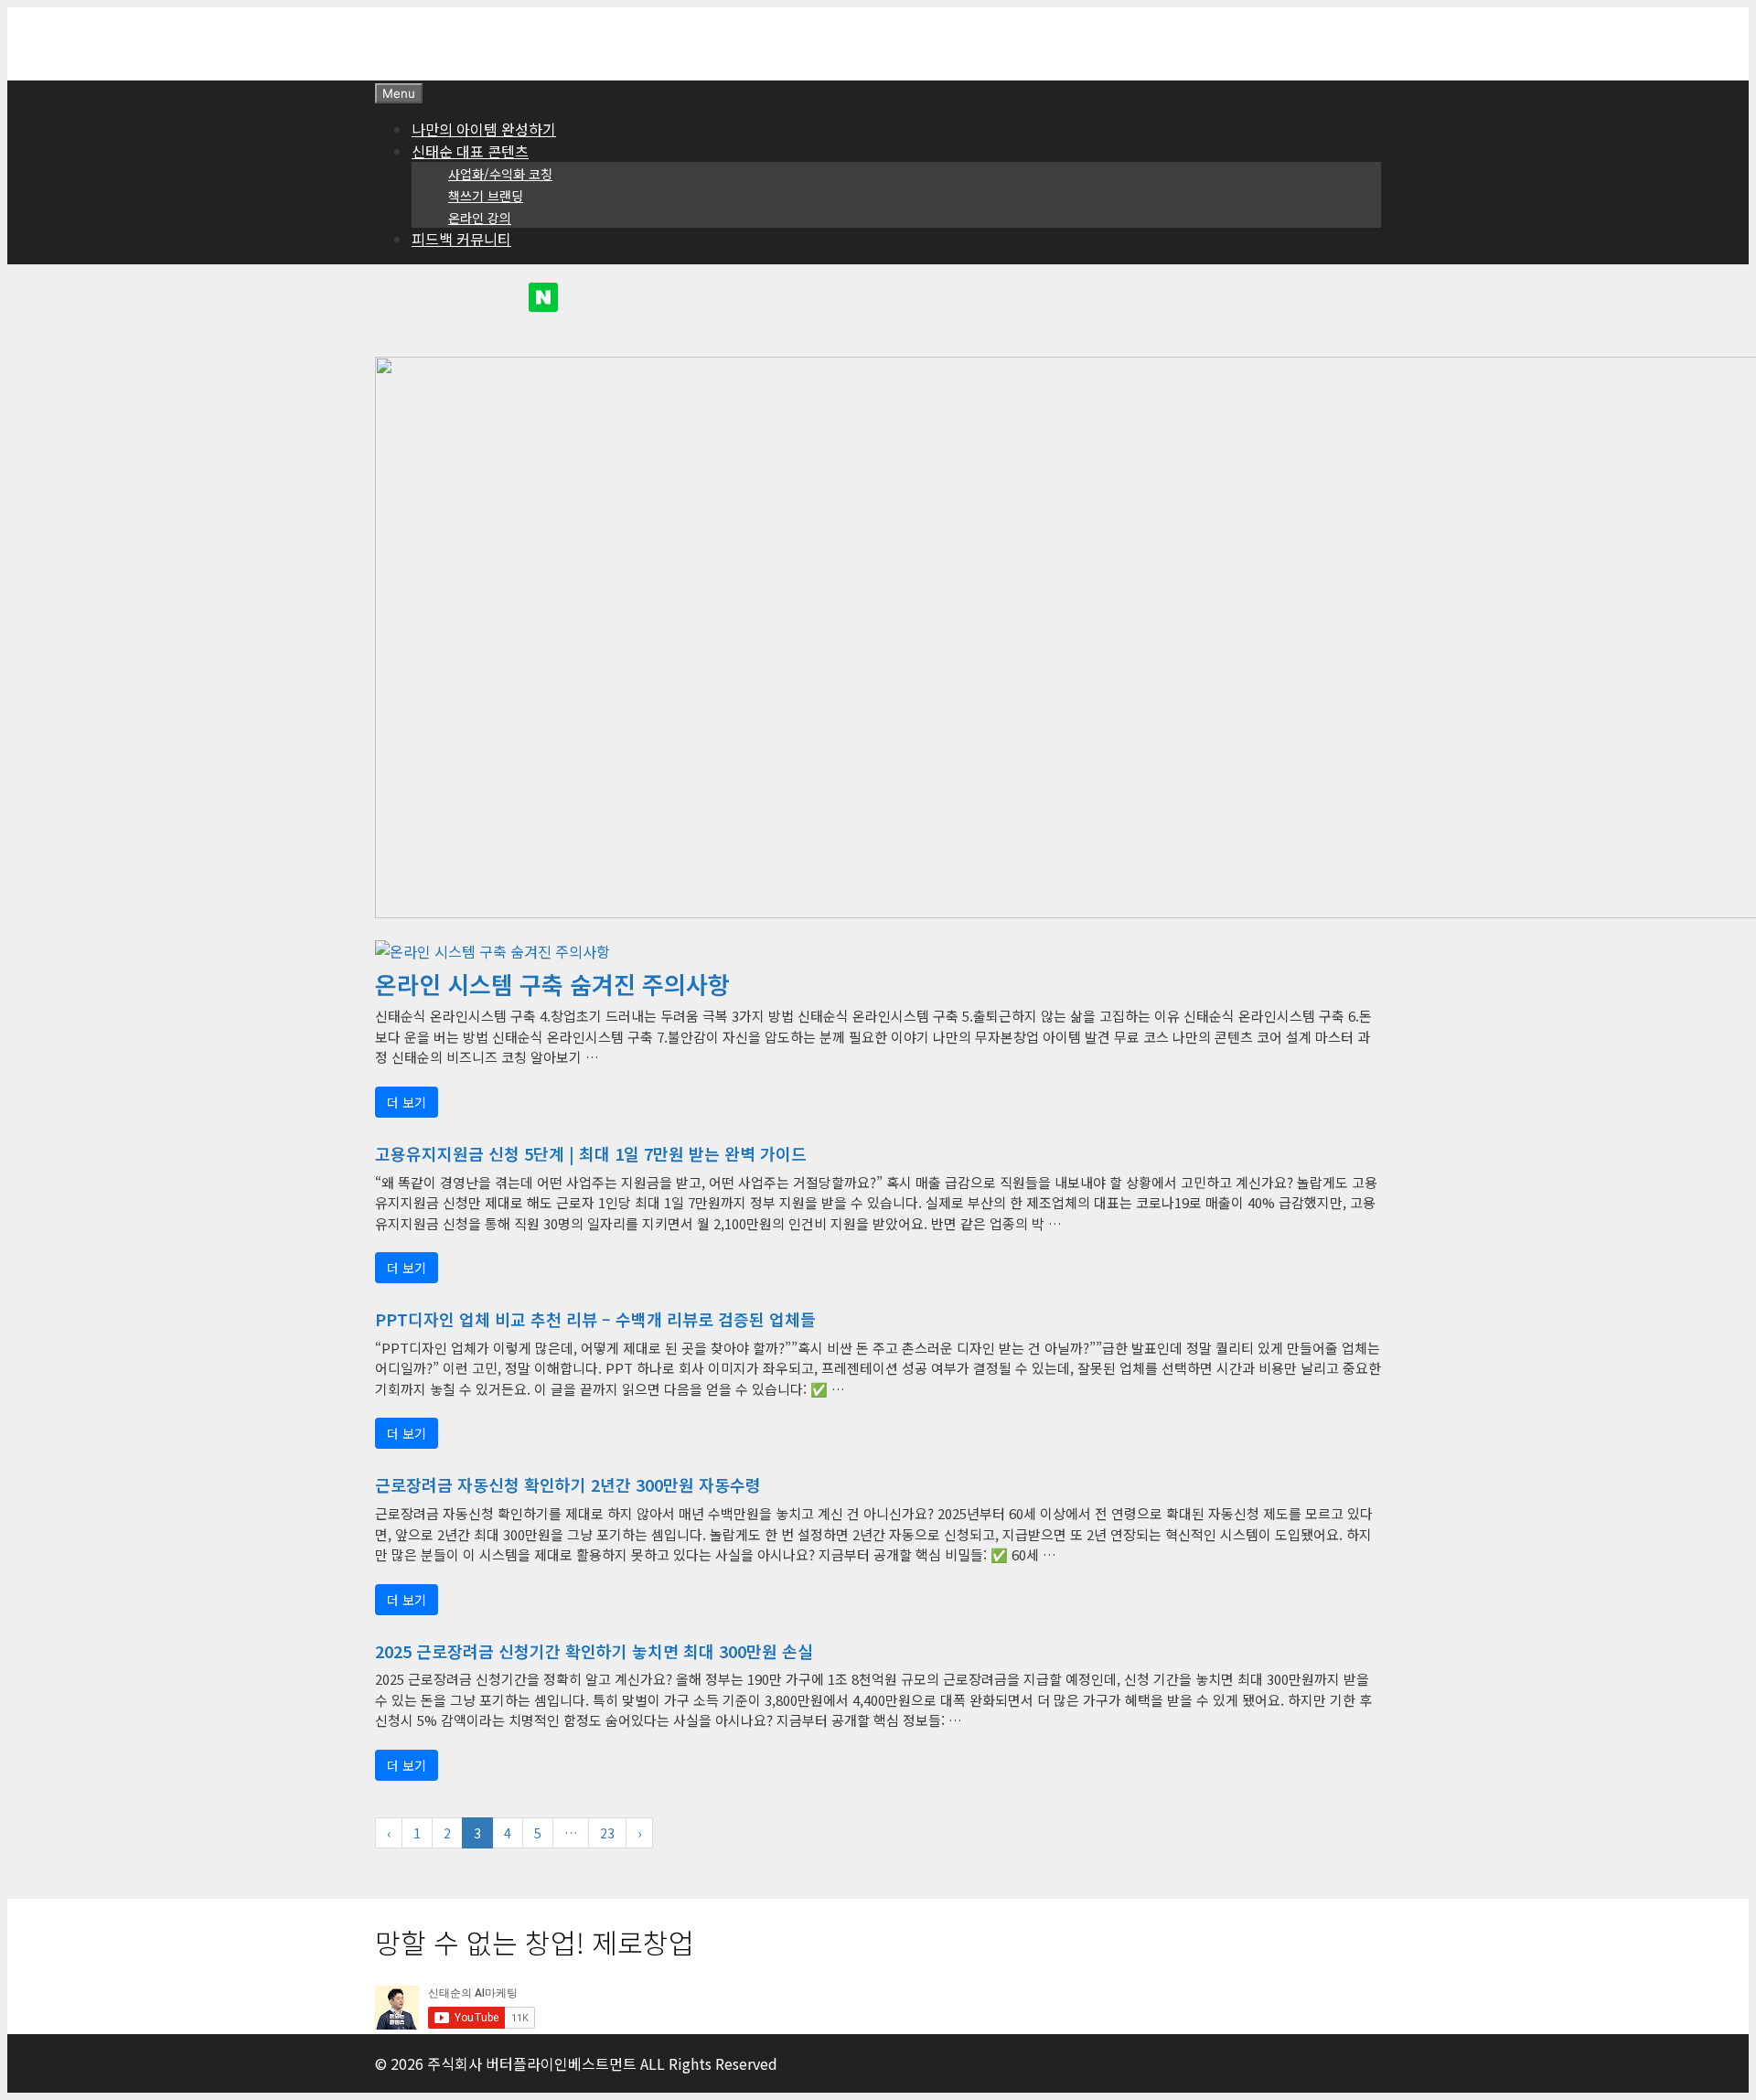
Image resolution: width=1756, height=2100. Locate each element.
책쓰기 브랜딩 (486, 196)
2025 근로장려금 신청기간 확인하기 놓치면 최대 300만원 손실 (594, 1651)
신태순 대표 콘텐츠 (470, 151)
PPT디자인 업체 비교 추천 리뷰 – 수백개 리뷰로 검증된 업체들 (595, 1319)
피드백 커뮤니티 (461, 239)
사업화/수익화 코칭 (500, 174)
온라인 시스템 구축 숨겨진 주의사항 (552, 985)
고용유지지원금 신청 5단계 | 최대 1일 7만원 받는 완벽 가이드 (591, 1153)
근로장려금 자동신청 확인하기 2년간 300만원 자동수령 (568, 1484)
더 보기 (407, 1102)
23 (607, 1833)
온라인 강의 (480, 218)
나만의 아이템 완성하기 (484, 129)
